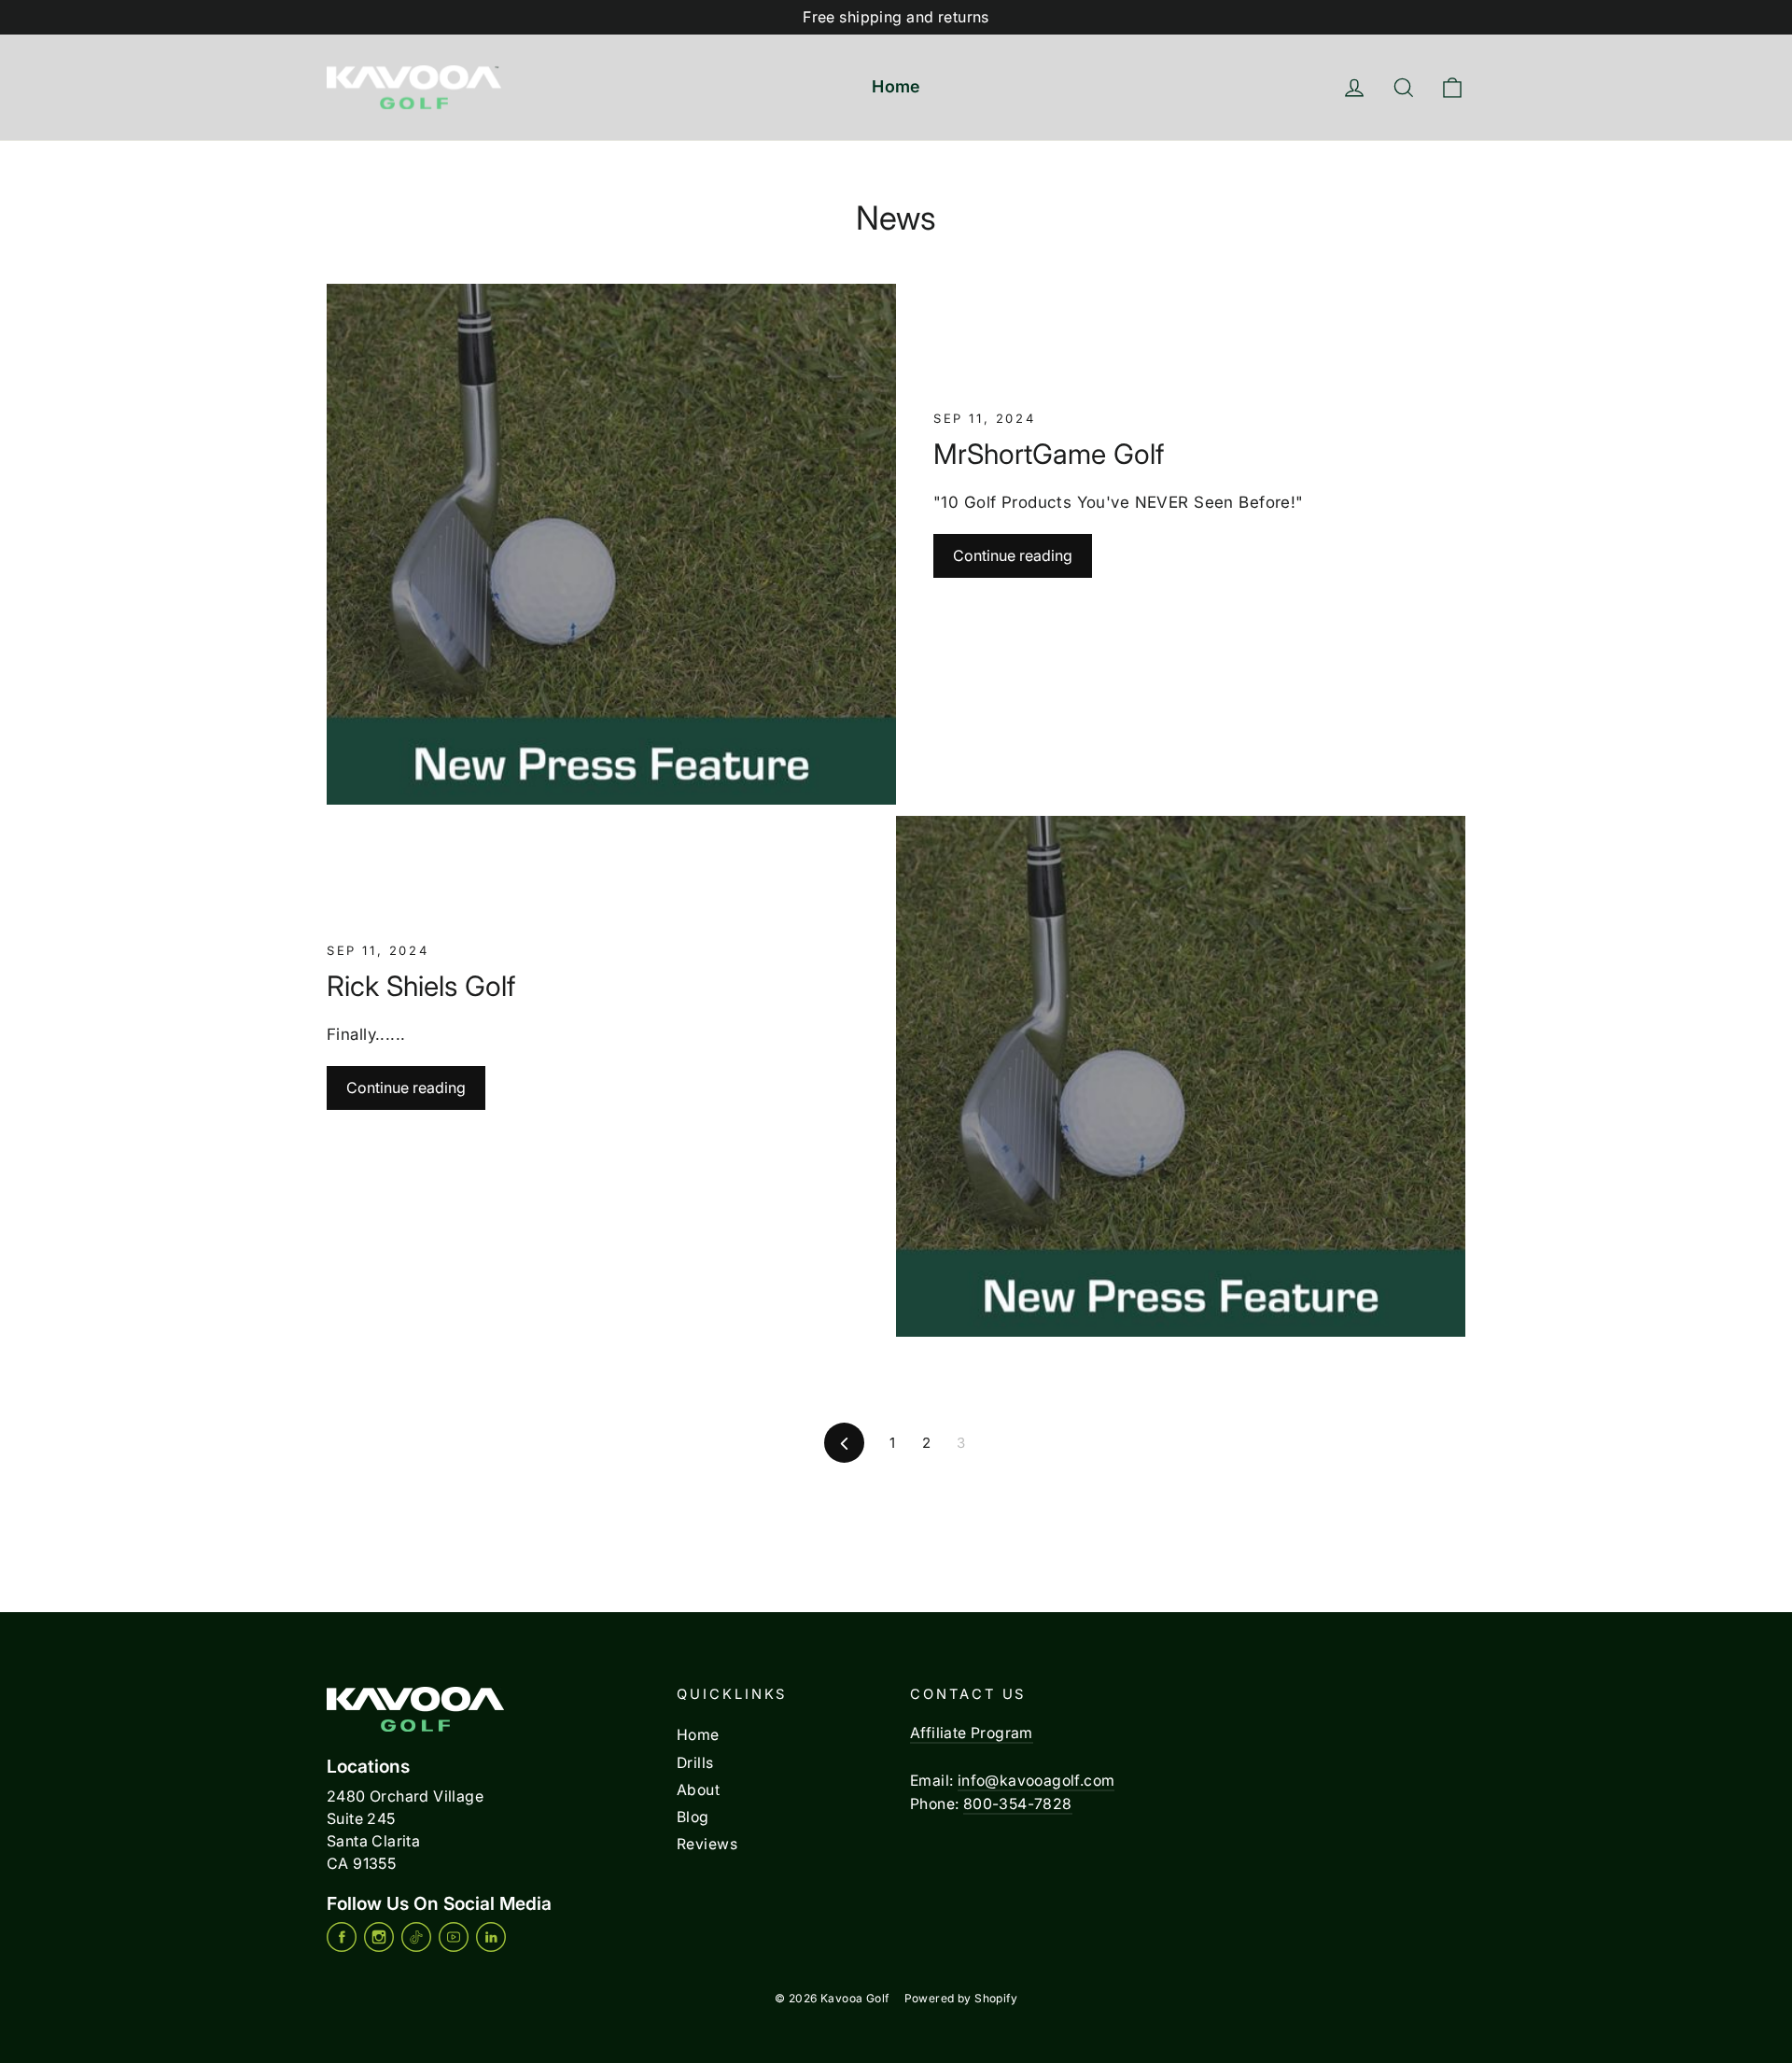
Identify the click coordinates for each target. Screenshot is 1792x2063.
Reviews (707, 1844)
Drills (695, 1763)
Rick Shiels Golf (421, 986)
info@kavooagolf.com (1036, 1781)
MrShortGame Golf (1049, 454)
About (698, 1790)
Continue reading (1013, 555)
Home (896, 86)
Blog (693, 1817)
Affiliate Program (972, 1733)
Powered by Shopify (961, 1998)
